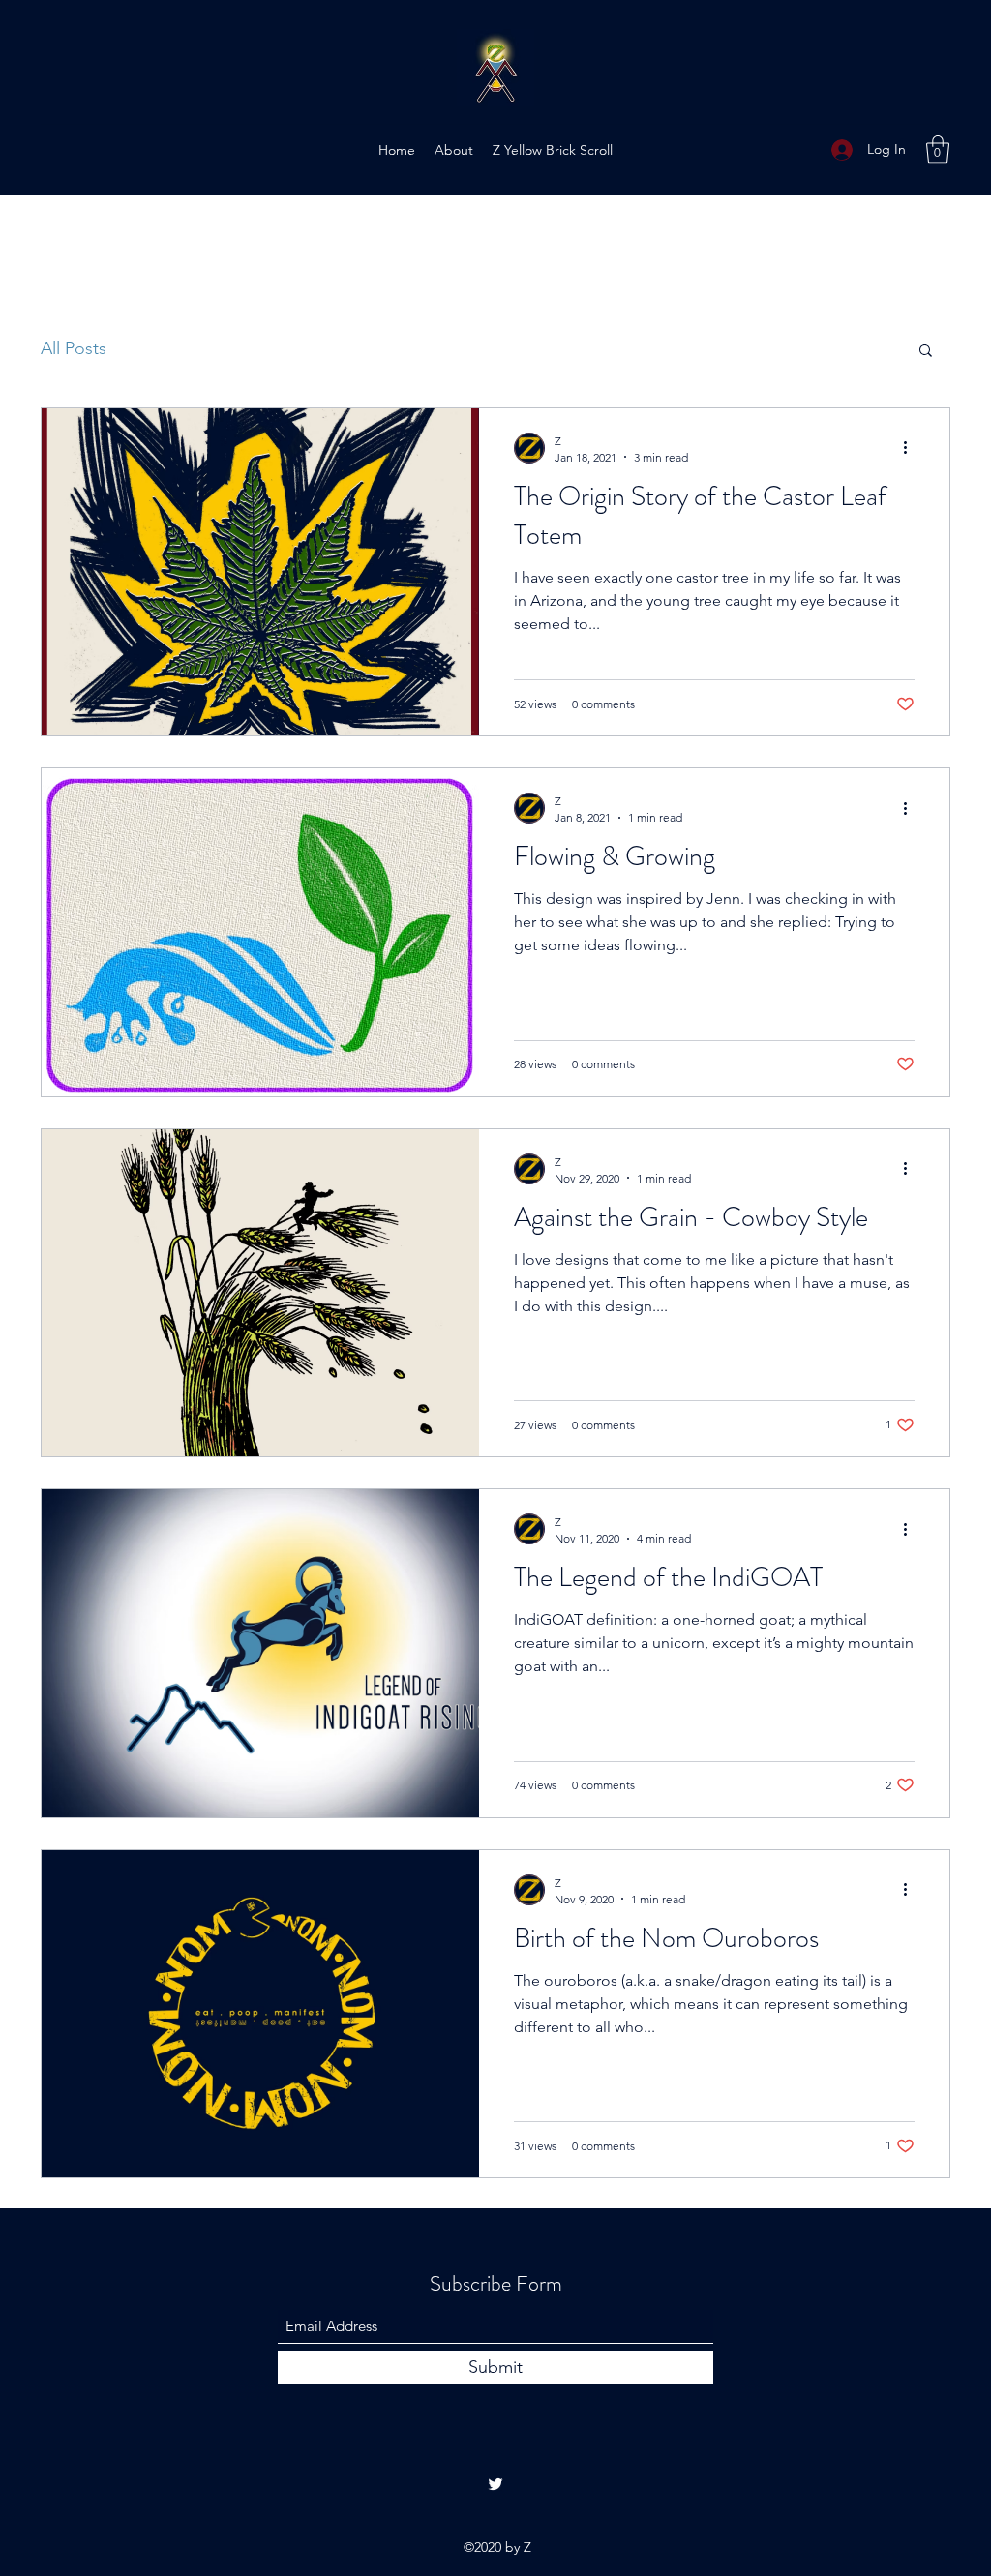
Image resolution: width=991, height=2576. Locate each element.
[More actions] (912, 448)
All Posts (74, 348)
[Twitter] (495, 2484)
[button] (938, 150)
